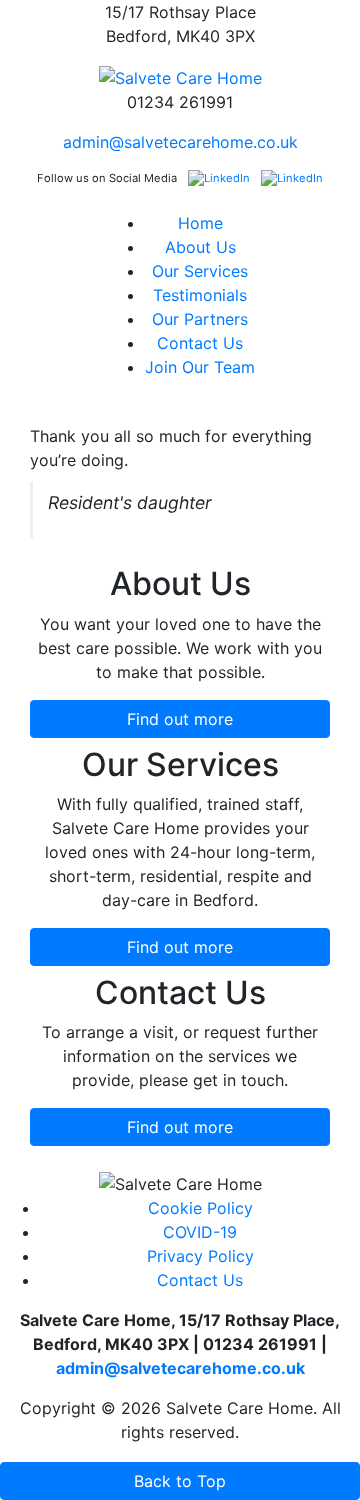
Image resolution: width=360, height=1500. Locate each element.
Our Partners (200, 319)
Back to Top (180, 1481)
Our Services (200, 271)
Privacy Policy (200, 1256)
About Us (200, 247)
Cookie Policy (200, 1208)
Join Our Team (200, 367)
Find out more (180, 719)
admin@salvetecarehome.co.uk (180, 142)
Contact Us (200, 343)
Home (200, 223)
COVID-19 (200, 1232)
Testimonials (200, 295)
